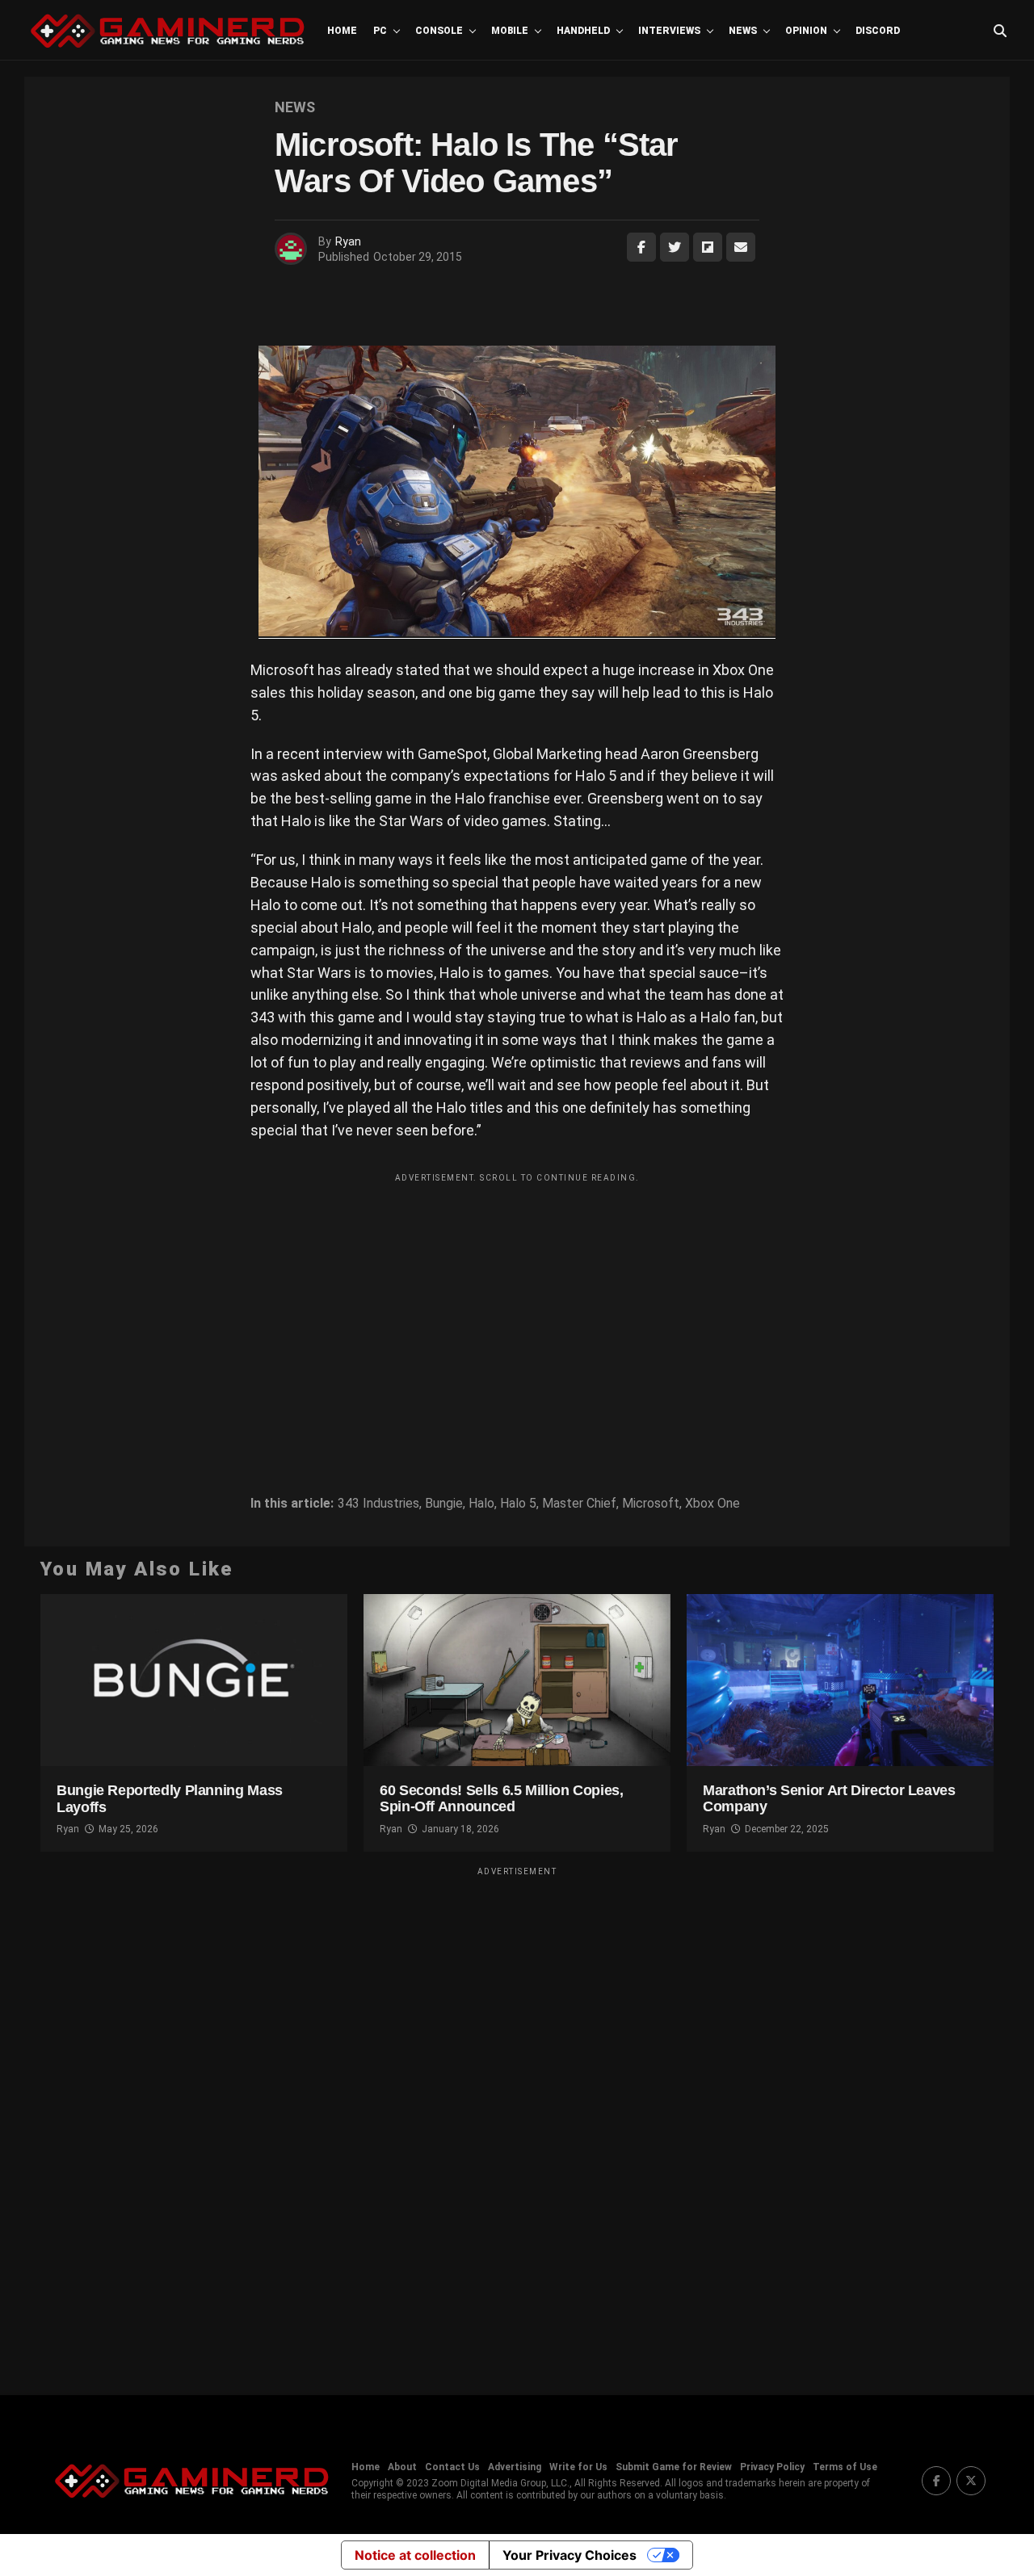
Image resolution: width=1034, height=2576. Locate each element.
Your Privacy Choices (570, 2555)
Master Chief (579, 1504)
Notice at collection (415, 2555)
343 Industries (378, 1504)
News (743, 31)
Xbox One (712, 1504)
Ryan (348, 241)
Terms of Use (845, 2467)
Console (439, 31)
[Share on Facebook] (641, 247)
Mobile (510, 31)
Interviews (669, 31)
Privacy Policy (772, 2467)
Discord (878, 31)
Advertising (515, 2467)
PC (380, 31)
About (402, 2467)
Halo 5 (518, 1504)
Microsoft (651, 1504)
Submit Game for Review (674, 2467)
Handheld (583, 31)
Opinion (806, 31)
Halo (481, 1504)
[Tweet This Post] (675, 247)
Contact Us (452, 2467)
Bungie (444, 1504)
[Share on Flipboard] (708, 247)
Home (342, 31)
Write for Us (578, 2467)
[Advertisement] (517, 1303)
